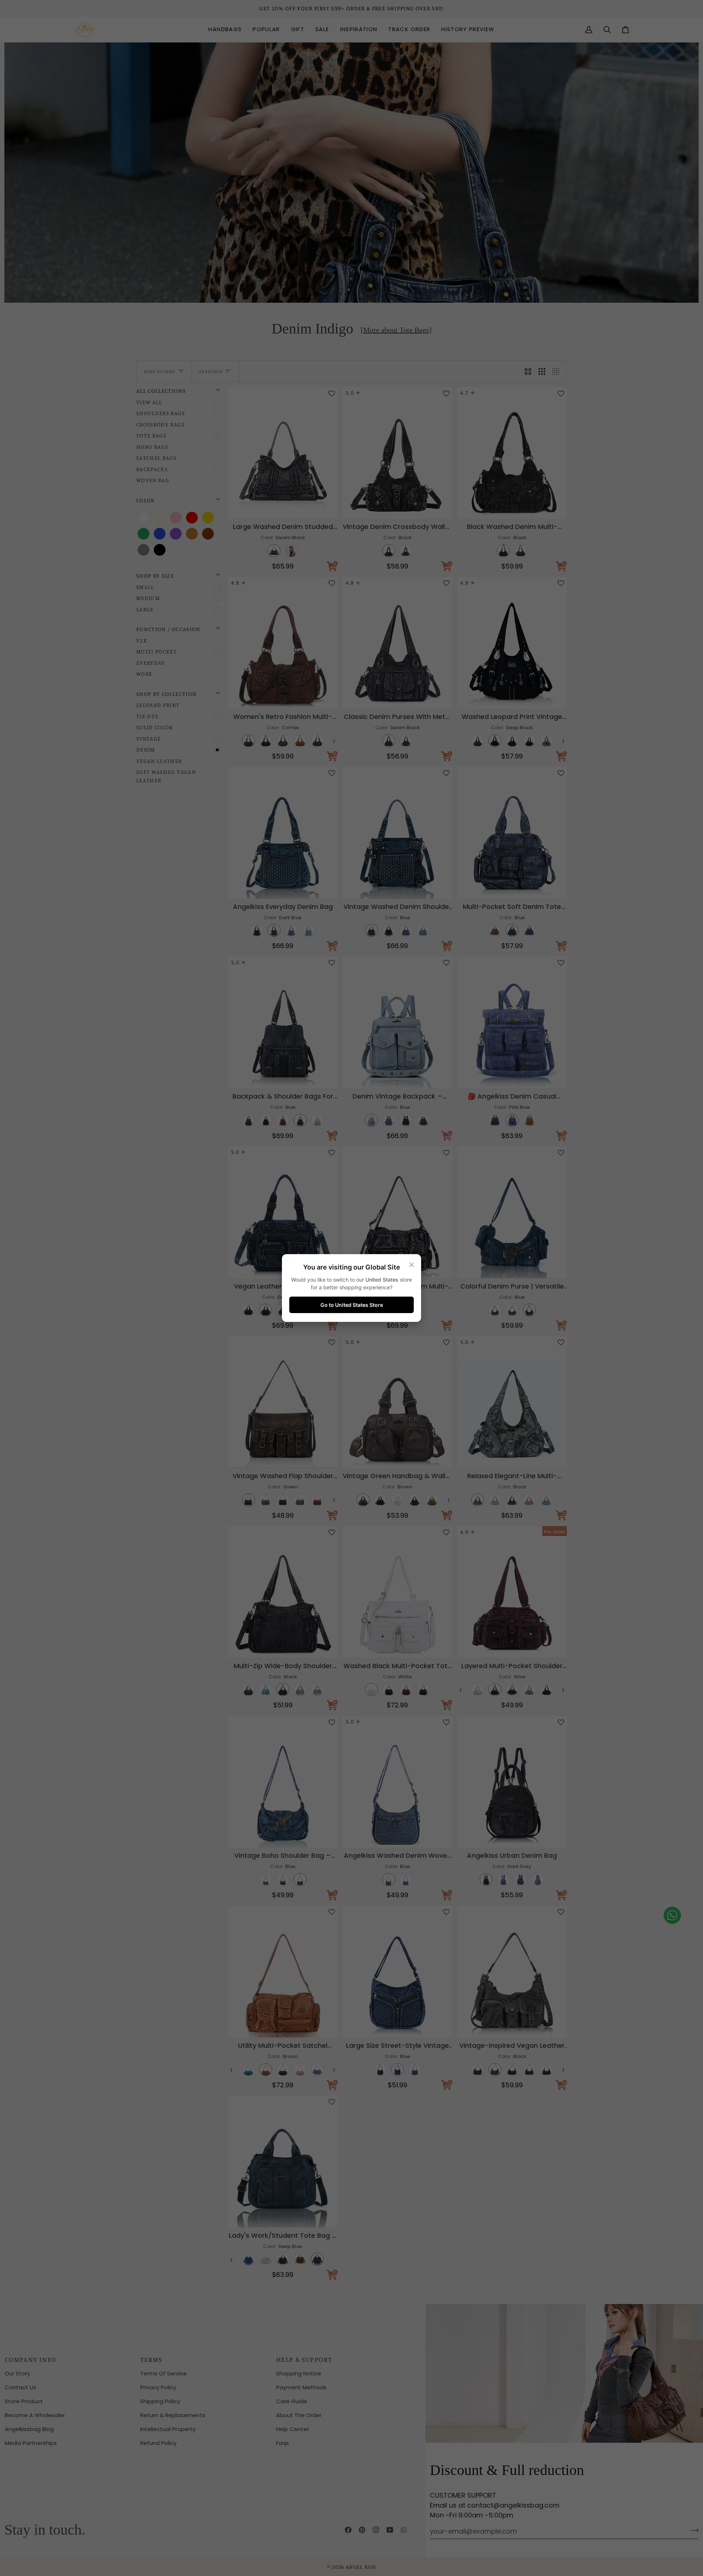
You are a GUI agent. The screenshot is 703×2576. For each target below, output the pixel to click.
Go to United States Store (352, 1305)
